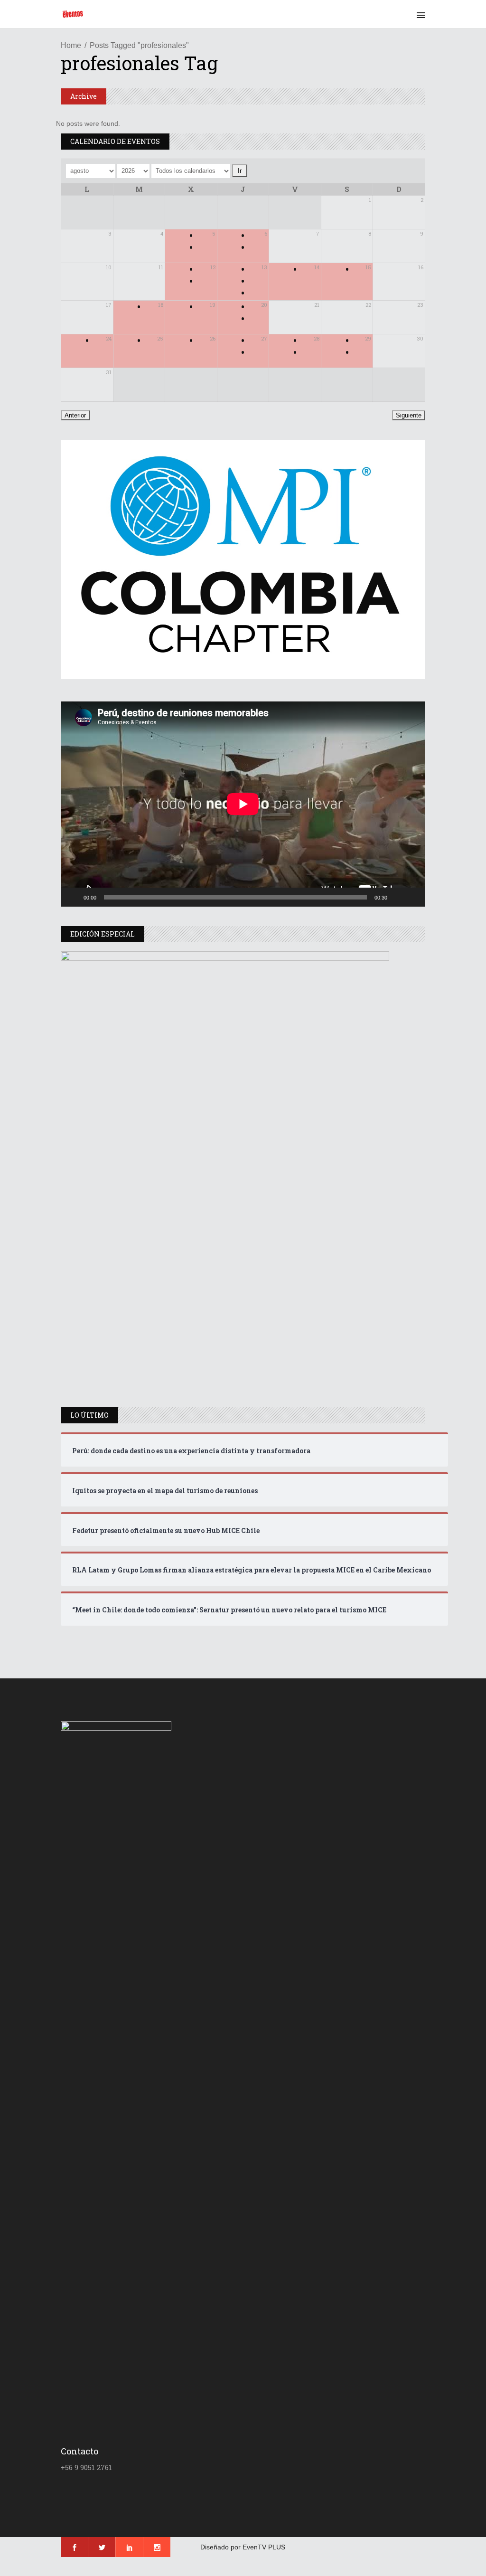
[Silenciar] (398, 897)
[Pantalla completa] (413, 897)
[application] (243, 804)
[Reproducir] (73, 897)
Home (71, 45)
